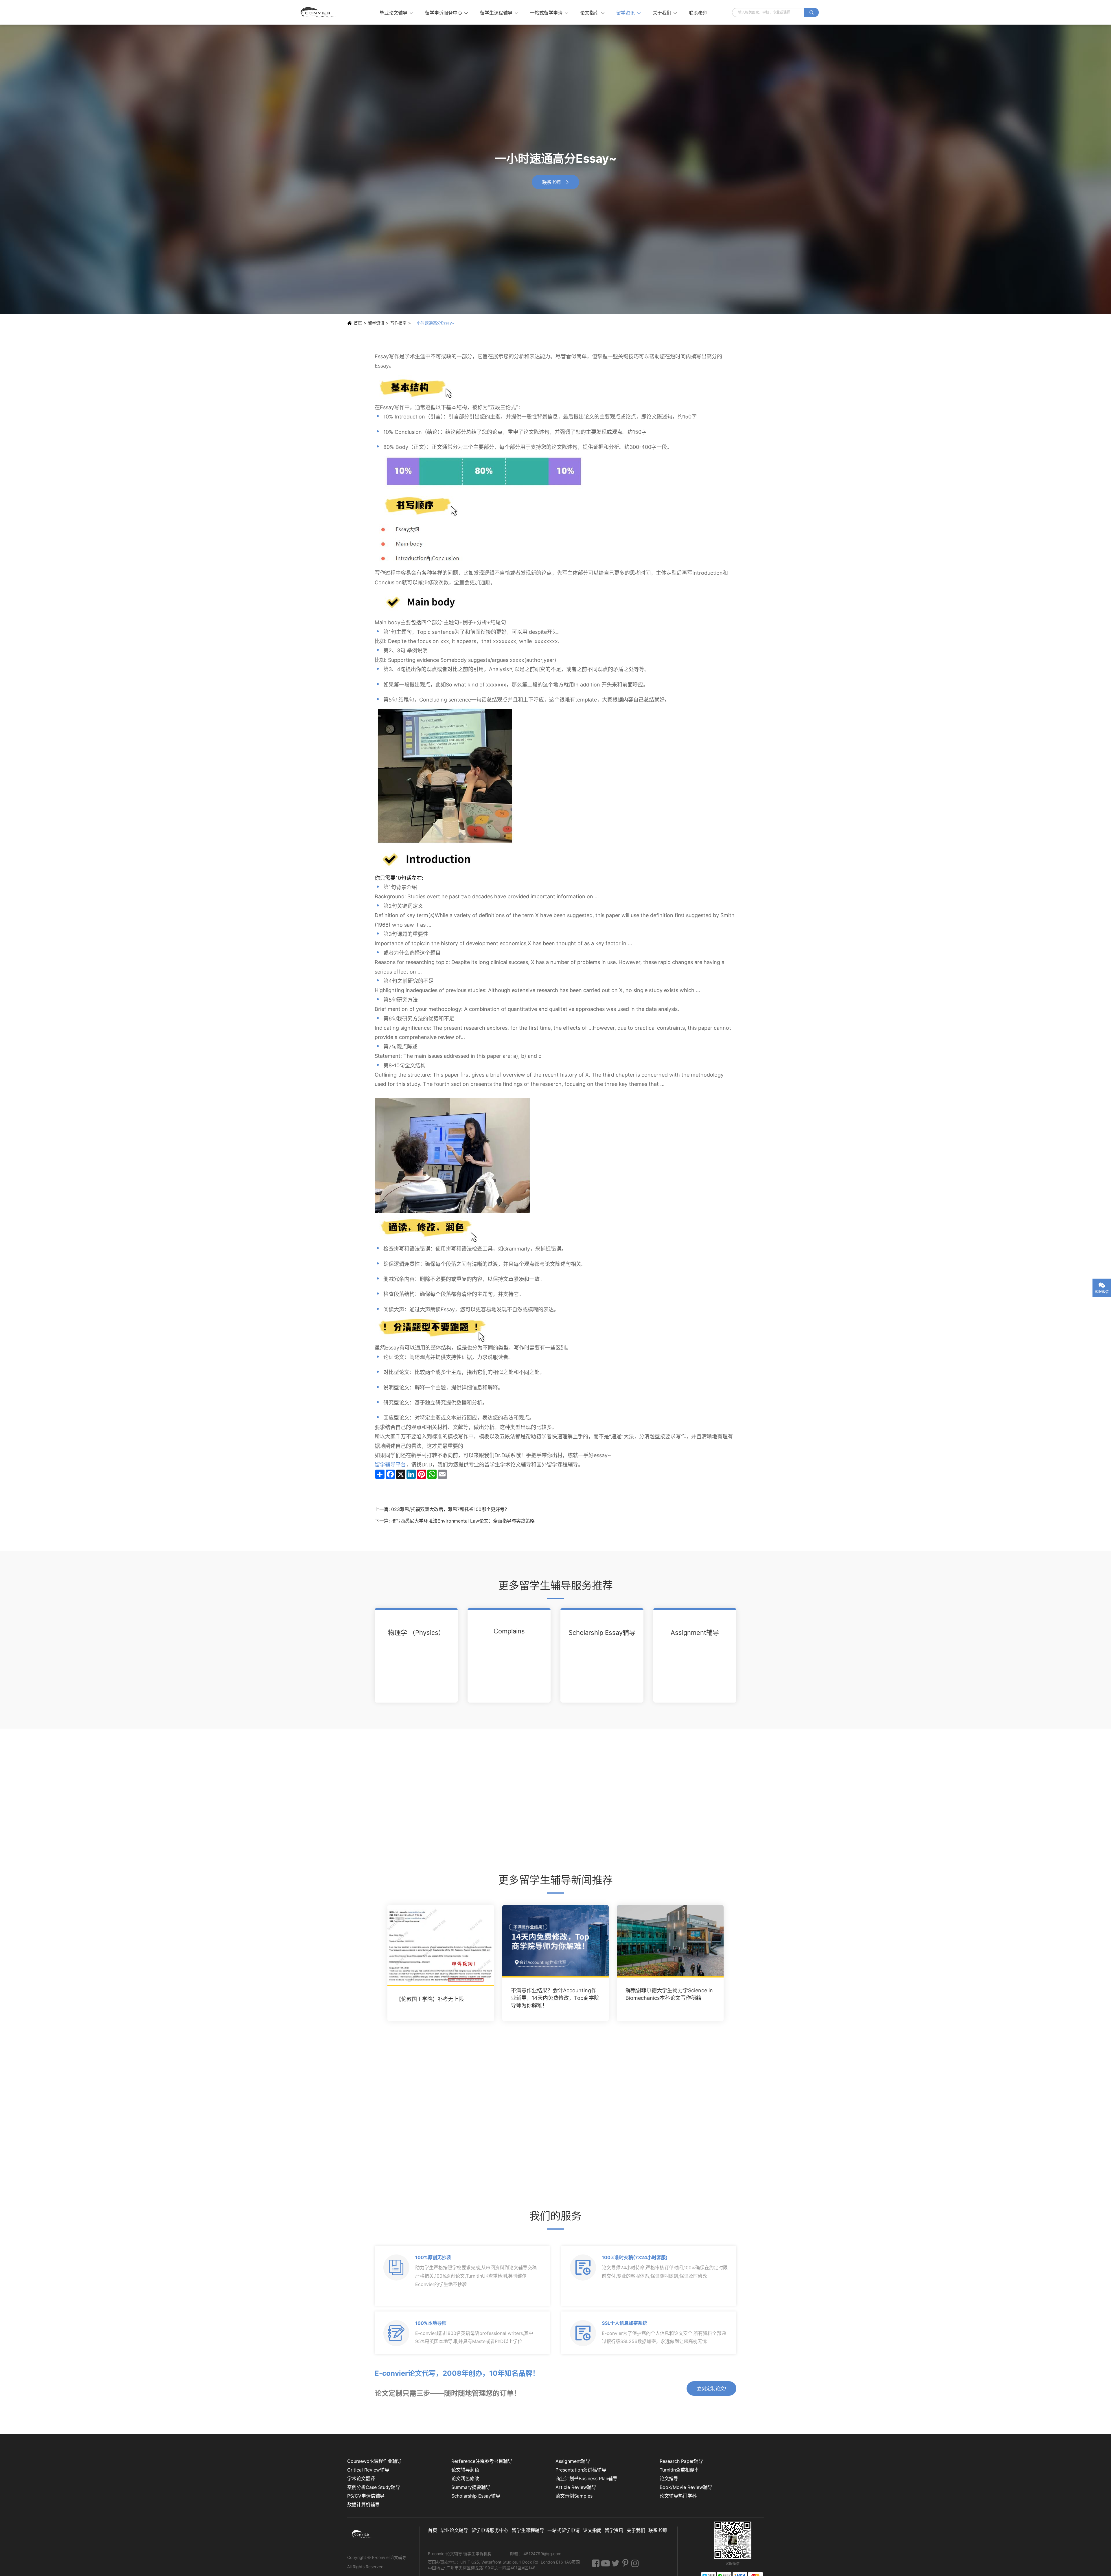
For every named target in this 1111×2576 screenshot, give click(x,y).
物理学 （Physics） (416, 1633)
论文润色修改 (465, 2478)
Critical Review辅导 (368, 2470)
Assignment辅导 (695, 1633)
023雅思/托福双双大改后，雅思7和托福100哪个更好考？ (450, 1509)
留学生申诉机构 (478, 2554)
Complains (509, 1631)
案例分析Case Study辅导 (374, 2487)
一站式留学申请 (549, 13)
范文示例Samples (574, 2496)
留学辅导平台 (390, 1465)
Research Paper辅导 (681, 2461)
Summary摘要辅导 (471, 2487)
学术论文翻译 (361, 2478)
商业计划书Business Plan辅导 (586, 2478)
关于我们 (665, 13)
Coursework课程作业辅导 (374, 2461)
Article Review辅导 (576, 2487)
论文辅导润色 (465, 2470)
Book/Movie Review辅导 (686, 2487)
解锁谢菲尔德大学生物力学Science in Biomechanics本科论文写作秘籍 (669, 1994)
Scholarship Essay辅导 (602, 1633)
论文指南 (592, 13)
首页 (358, 323)
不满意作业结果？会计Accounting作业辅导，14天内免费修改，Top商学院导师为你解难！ (555, 1998)
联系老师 (698, 13)
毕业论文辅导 (396, 13)
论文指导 (669, 2478)
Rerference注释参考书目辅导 (482, 2461)
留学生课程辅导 (499, 13)
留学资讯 (628, 13)
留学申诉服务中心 (446, 13)
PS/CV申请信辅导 (366, 2496)
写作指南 (398, 323)
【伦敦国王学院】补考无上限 (430, 1999)
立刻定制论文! (711, 2388)
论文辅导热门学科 (678, 2496)
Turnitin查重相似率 (679, 2470)
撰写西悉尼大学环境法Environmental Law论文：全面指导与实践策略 (463, 1521)
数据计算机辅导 (363, 2505)
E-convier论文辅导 (389, 2557)
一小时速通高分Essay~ (434, 323)
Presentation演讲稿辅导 (581, 2470)
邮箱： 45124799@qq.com (536, 2554)
